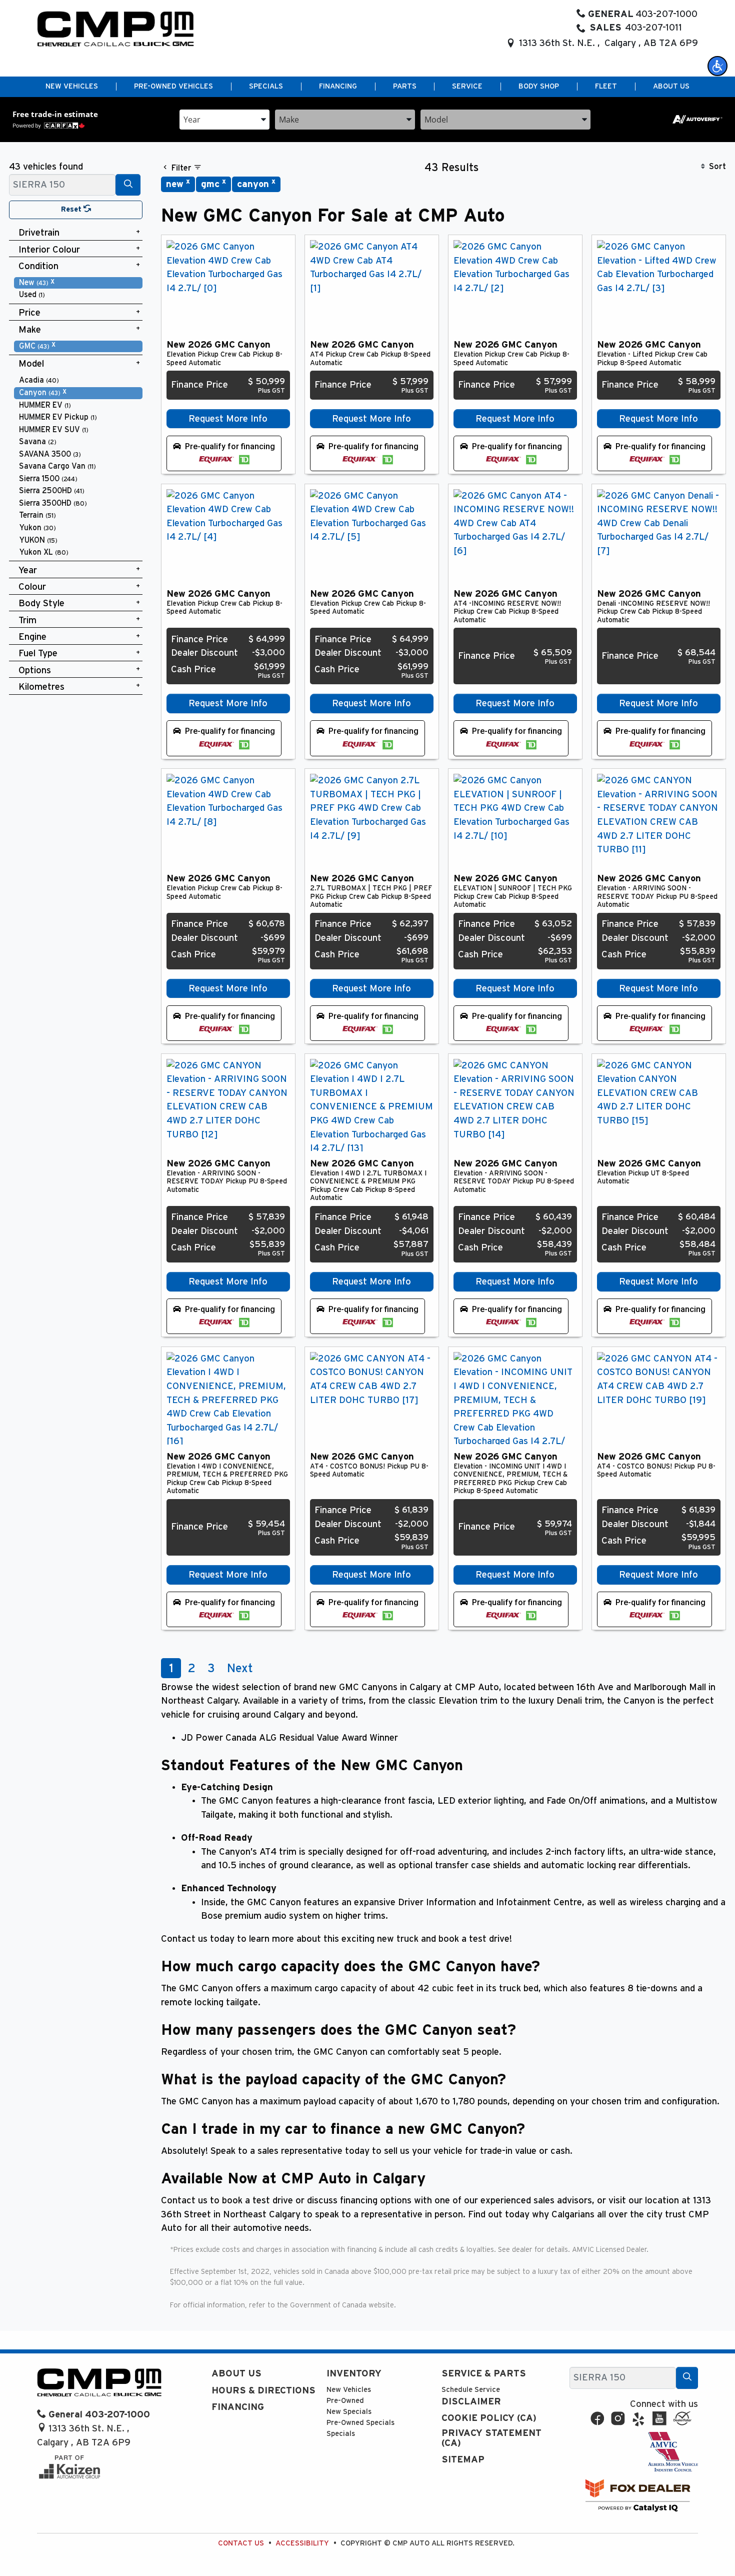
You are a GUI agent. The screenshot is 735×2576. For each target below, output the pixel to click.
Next (240, 1669)
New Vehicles (349, 2390)
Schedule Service (471, 2390)
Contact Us (241, 2543)
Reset (72, 209)
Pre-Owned (345, 2401)
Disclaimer (471, 2402)
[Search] (128, 185)
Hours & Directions (263, 2391)
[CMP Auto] (116, 29)
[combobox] (224, 119)
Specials (341, 2434)
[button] (717, 66)
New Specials (349, 2412)
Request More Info (228, 419)
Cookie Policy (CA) (489, 2418)
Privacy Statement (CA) (491, 2438)
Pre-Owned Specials (360, 2423)
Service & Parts (484, 2374)
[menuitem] (78, 283)
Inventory (354, 2374)
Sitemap (463, 2460)
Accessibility (302, 2543)
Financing (238, 2407)
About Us (236, 2374)
